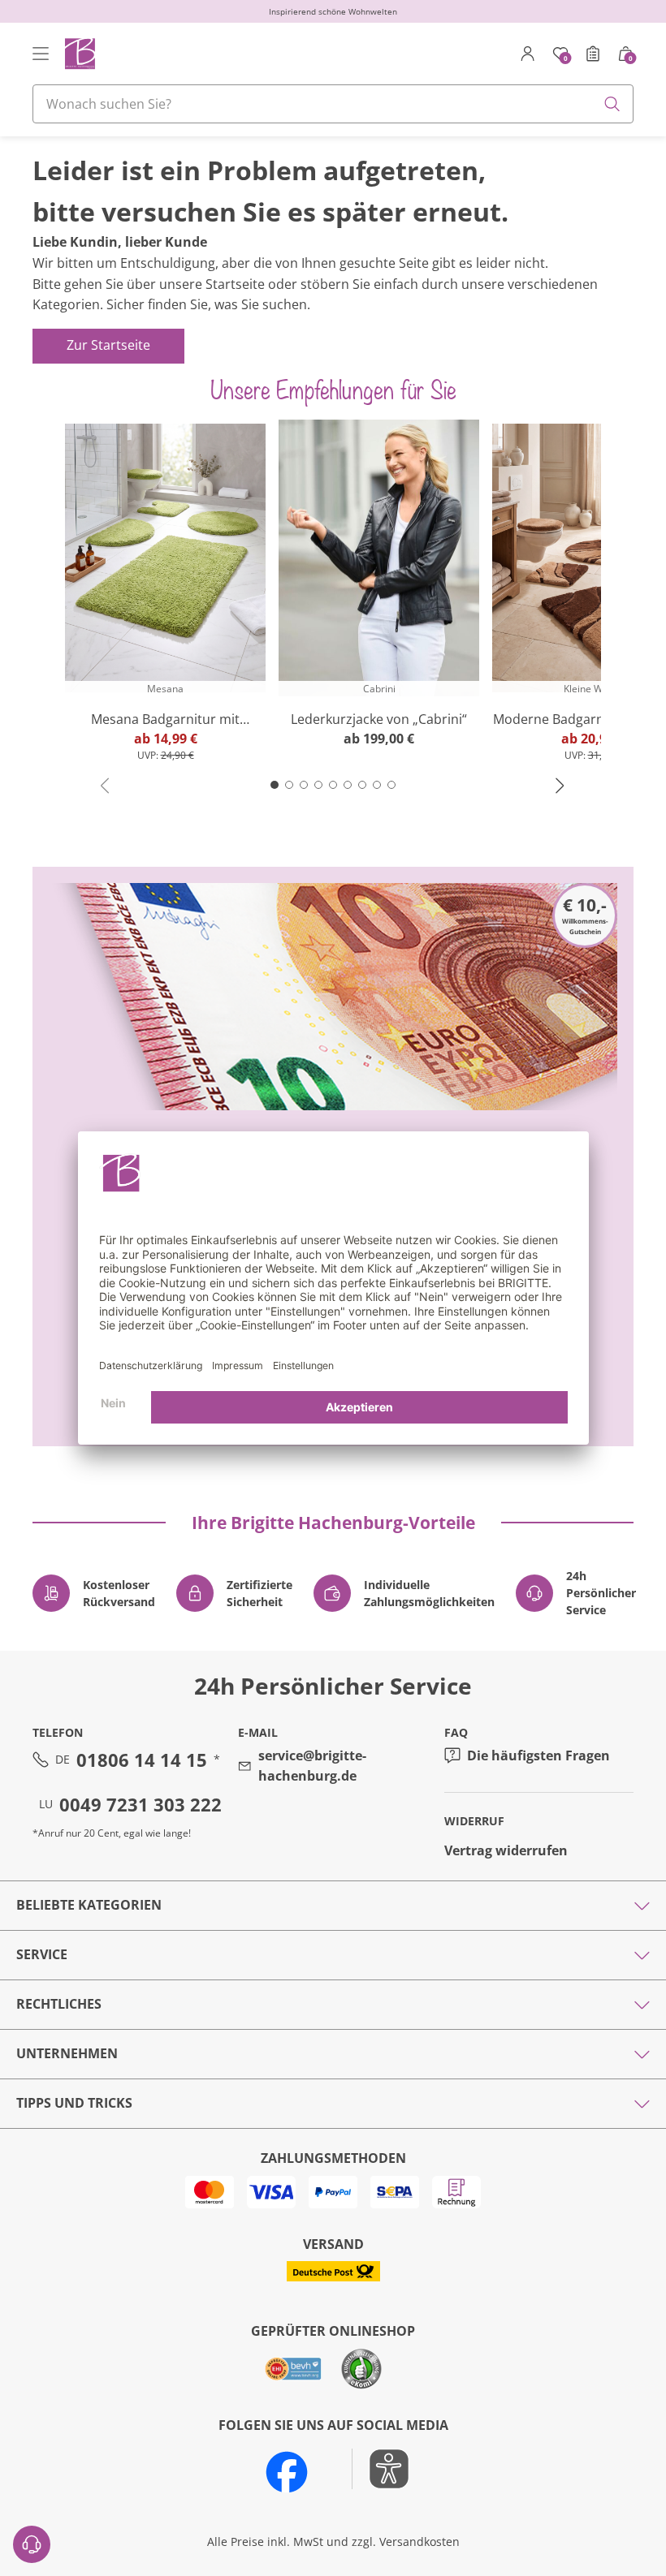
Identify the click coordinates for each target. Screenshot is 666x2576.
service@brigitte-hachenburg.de (312, 1766)
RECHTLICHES (59, 2004)
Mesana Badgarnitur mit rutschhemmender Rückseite (165, 719)
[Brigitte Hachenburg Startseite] (79, 53)
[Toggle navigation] (41, 54)
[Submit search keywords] (612, 104)
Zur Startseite (108, 345)
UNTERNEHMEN (67, 2053)
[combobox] (333, 104)
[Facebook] (287, 2472)
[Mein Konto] (528, 54)
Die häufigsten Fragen (538, 1755)
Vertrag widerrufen (506, 1850)
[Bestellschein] (593, 54)
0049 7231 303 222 (141, 1804)
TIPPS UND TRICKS (74, 2103)
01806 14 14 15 (142, 1760)
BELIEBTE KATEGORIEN (89, 1905)
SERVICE (42, 1954)
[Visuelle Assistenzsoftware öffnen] (381, 2469)
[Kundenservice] (32, 2544)
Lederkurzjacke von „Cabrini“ (379, 719)
